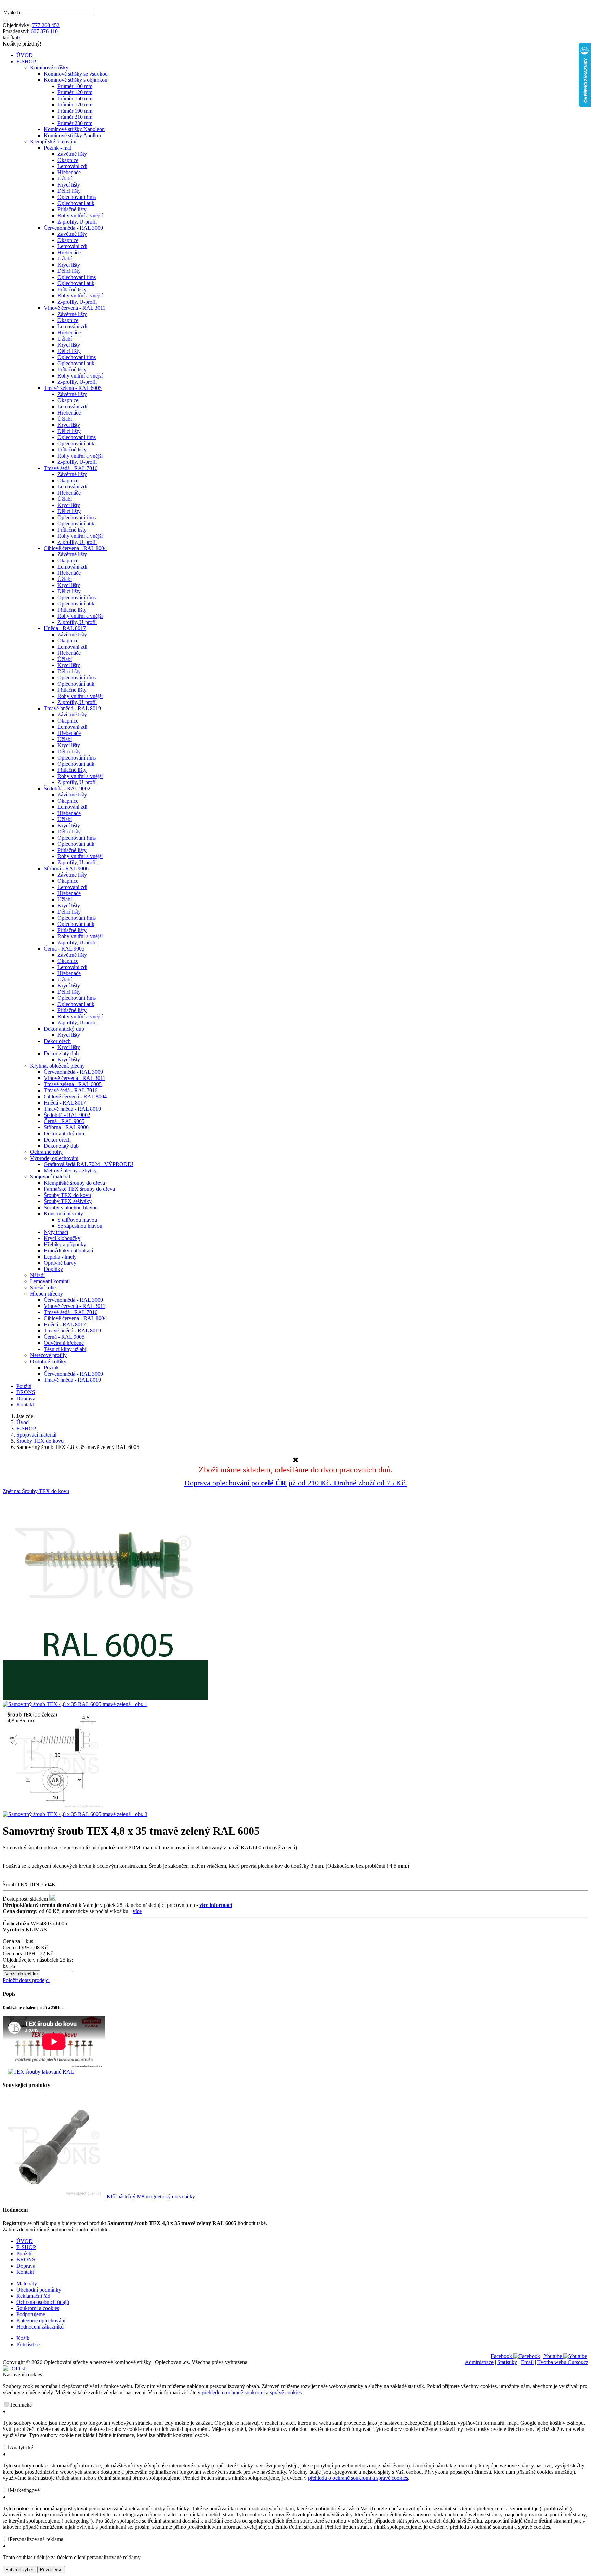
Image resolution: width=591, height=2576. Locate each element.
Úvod (23, 1422)
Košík (23, 2338)
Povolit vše (51, 2570)
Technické (21, 2405)
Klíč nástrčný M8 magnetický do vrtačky (150, 2197)
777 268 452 (46, 25)
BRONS (26, 1392)
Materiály (27, 2284)
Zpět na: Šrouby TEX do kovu (36, 1491)
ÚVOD (25, 55)
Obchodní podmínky (39, 2290)
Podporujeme (31, 2314)
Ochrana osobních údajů (43, 2302)
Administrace (479, 2362)
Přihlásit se (28, 2344)
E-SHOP (26, 61)
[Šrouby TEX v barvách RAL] (41, 2072)
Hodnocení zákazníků (40, 2327)
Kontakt (25, 1405)
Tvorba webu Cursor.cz (563, 2362)
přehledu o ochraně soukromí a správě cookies (252, 2392)
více (137, 1911)
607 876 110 (44, 31)
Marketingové (25, 2490)
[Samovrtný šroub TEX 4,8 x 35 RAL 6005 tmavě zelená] (105, 1698)
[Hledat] (5, 21)
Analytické (21, 2447)
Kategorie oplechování (41, 2320)
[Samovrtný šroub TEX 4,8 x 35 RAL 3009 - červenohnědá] (54, 1808)
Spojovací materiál (36, 1435)
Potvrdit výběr (19, 2570)
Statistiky (507, 2362)
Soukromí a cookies (38, 2308)
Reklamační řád (33, 2296)
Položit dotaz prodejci (26, 1980)
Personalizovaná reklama (36, 2539)
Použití (24, 1386)
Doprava (26, 1398)
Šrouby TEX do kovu (40, 1441)
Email (527, 2362)
